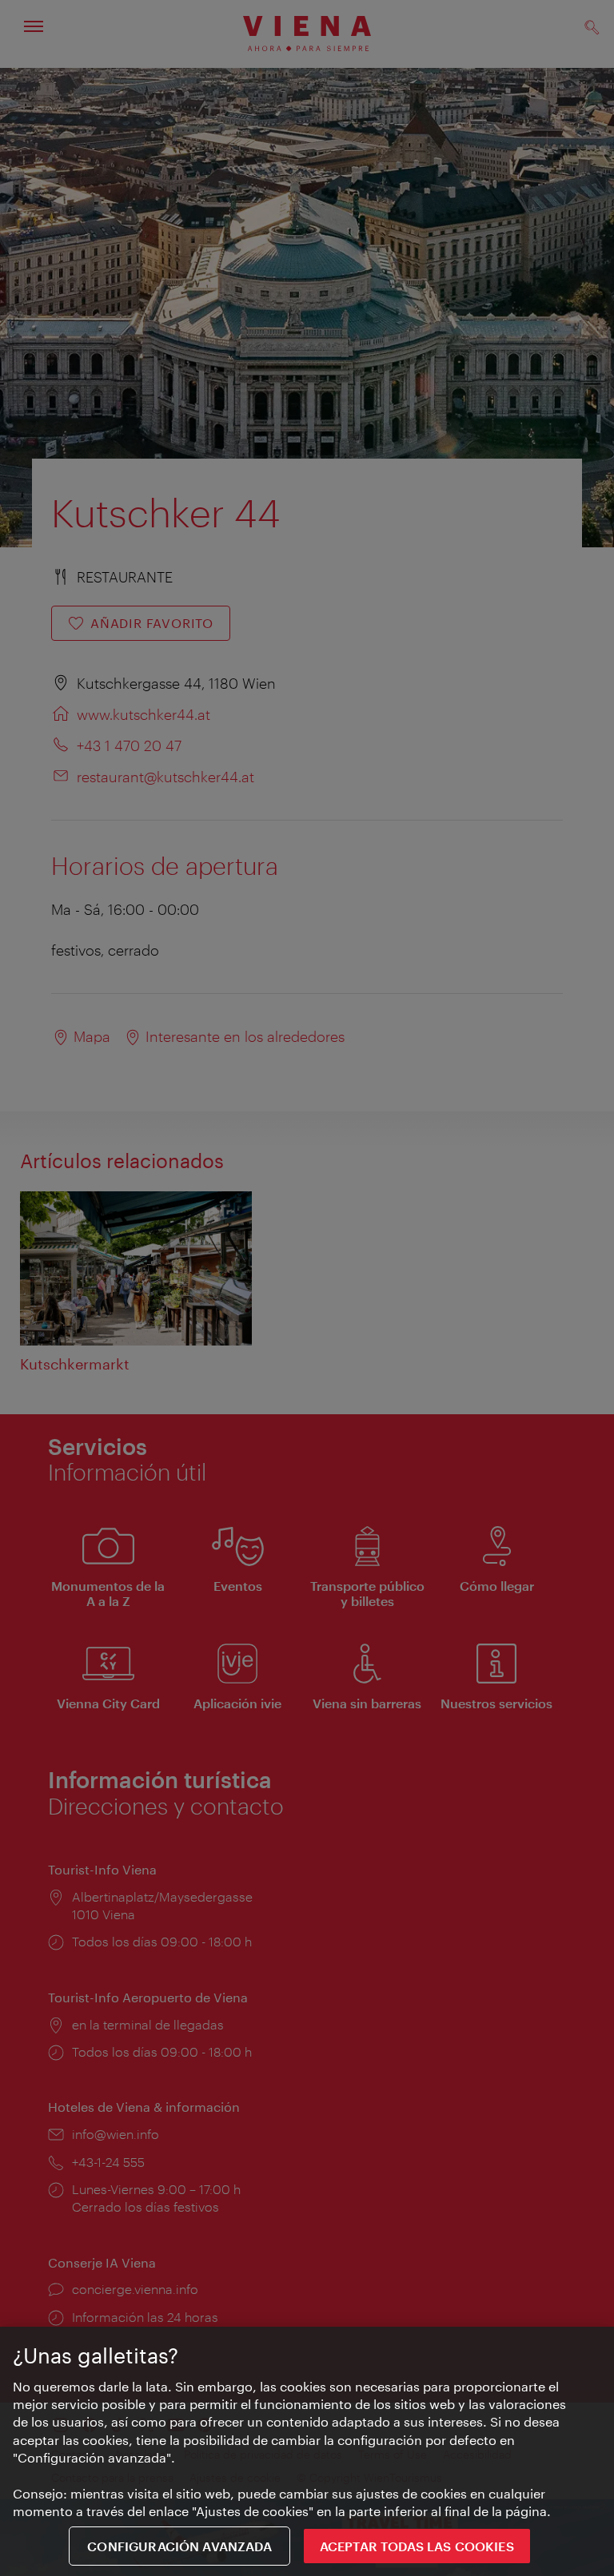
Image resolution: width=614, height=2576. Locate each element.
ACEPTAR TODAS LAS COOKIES (417, 2546)
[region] (307, 2451)
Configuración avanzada (179, 2546)
